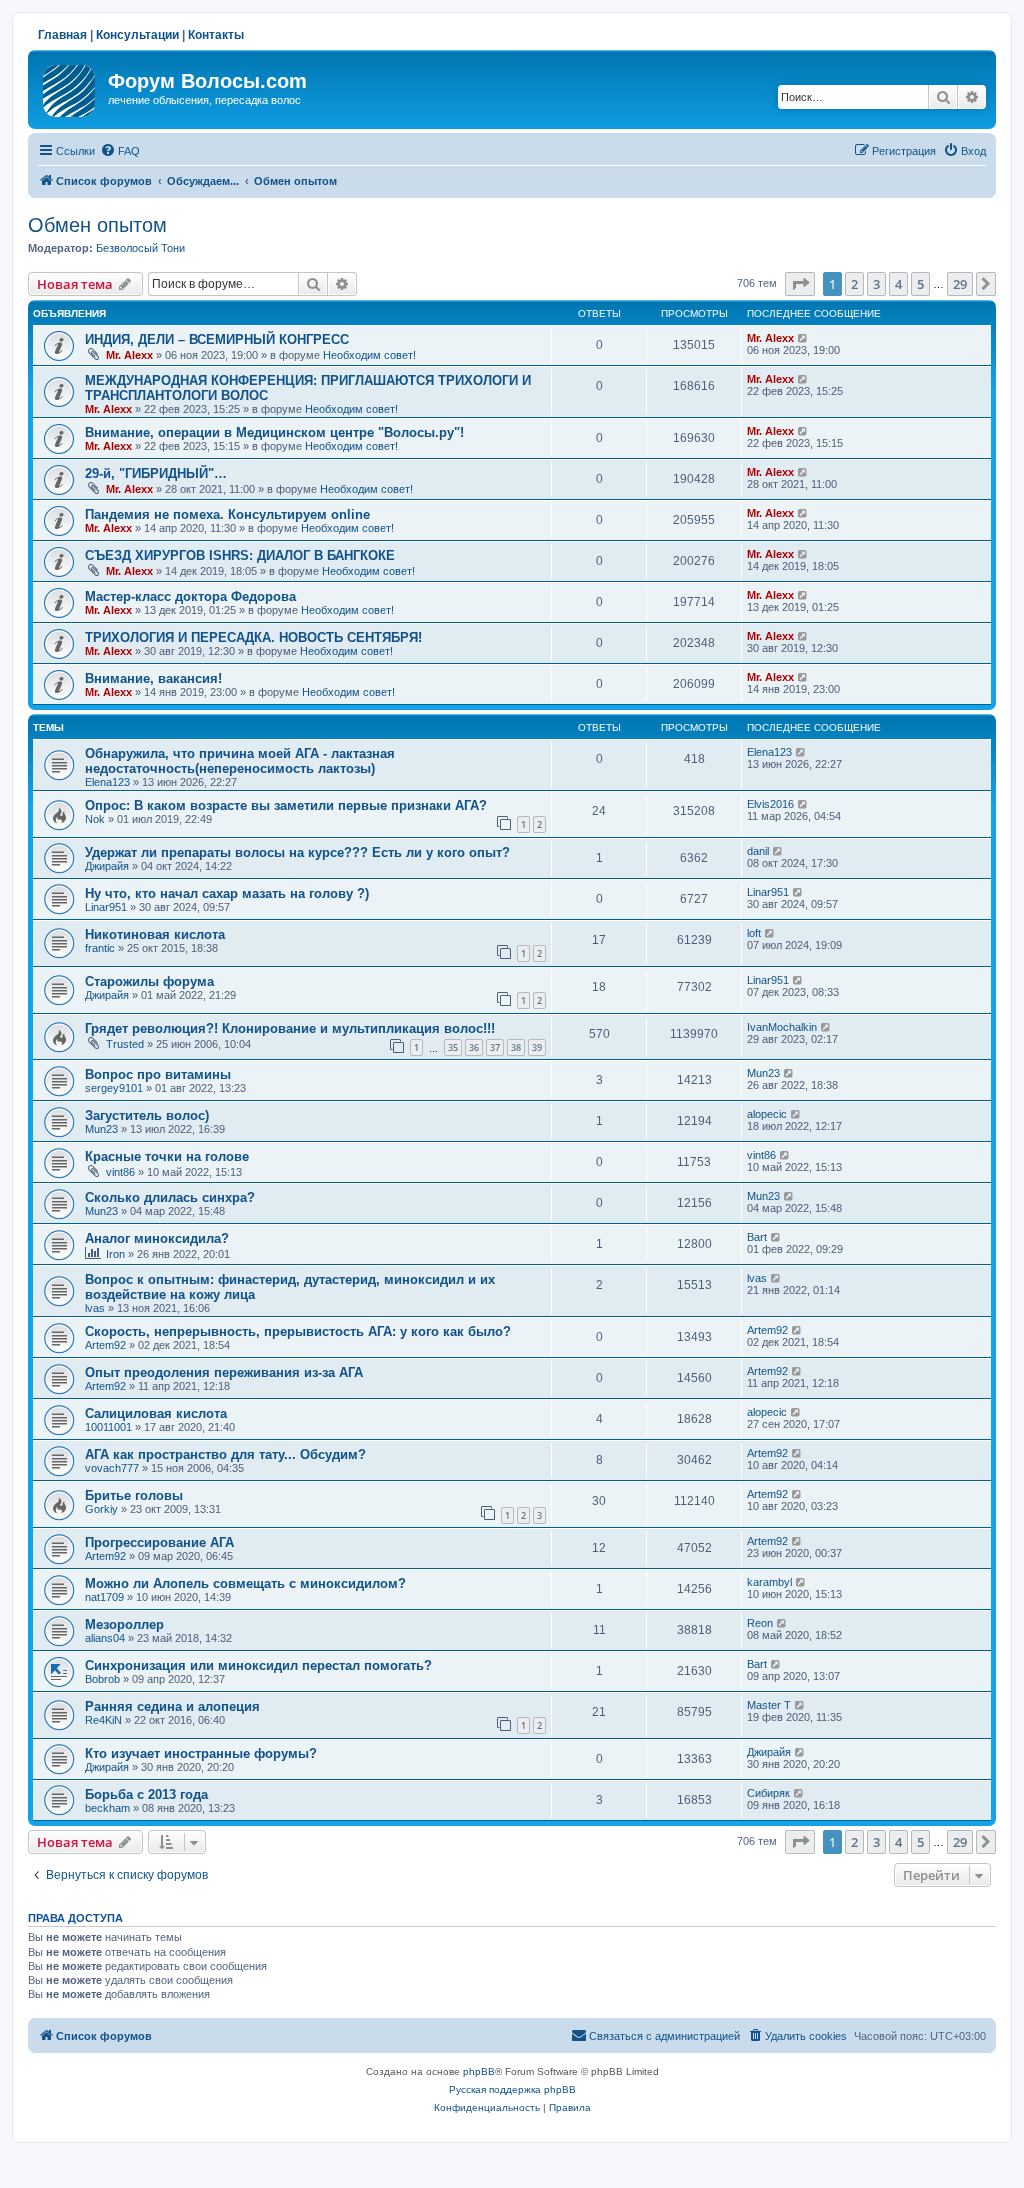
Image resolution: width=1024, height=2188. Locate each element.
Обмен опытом (97, 225)
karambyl (769, 1582)
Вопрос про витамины (158, 1074)
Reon (760, 1623)
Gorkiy (101, 1509)
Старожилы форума (149, 981)
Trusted (125, 1044)
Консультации (137, 35)
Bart (757, 1237)
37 (495, 1047)
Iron (115, 1254)
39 (537, 1047)
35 (453, 1047)
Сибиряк (768, 1793)
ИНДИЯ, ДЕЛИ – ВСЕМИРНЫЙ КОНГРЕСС (217, 339)
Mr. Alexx (129, 355)
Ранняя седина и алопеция (172, 1706)
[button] (800, 284)
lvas (95, 1308)
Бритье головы (134, 1495)
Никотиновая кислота (155, 934)
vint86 (120, 1172)
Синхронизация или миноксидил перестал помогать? (258, 1665)
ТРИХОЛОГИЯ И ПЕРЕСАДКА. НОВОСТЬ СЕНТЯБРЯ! (253, 637)
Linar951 (106, 907)
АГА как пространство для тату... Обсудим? (225, 1454)
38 (516, 1047)
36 (474, 1047)
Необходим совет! (369, 355)
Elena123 (107, 782)
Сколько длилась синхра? (170, 1197)
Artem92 (105, 1345)
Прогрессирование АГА (159, 1542)
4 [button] (898, 284)
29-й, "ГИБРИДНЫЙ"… (156, 473)
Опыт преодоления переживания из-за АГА (224, 1372)
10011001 (108, 1427)
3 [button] (876, 284)
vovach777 (112, 1468)
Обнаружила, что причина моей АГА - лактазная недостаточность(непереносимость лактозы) (240, 761)
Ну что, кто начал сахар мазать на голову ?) (227, 893)
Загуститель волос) (147, 1115)
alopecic (767, 1114)
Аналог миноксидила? (157, 1238)
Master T (769, 1705)
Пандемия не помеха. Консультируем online (227, 514)
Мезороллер (124, 1624)
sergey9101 (114, 1088)
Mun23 (763, 1073)
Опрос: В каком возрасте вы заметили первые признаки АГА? (286, 805)
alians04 (105, 1638)
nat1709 (104, 1597)
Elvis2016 (770, 804)
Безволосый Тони (140, 248)
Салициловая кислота (156, 1413)
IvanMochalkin (782, 1027)
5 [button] (920, 284)
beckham (107, 1808)
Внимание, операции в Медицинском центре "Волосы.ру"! (274, 432)
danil (758, 851)
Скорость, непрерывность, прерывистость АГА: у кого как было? (298, 1331)
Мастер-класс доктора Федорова (190, 596)
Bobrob (102, 1679)
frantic (100, 948)
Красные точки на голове (167, 1156)
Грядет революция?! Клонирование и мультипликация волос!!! (290, 1028)
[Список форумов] (70, 87)
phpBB (479, 2071)
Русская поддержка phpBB (512, 2089)
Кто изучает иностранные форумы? (201, 1753)
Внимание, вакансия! (153, 678)
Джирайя (107, 866)
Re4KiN (103, 1720)
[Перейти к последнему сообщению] (803, 338)
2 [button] (854, 284)
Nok (95, 819)
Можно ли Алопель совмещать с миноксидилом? (245, 1583)
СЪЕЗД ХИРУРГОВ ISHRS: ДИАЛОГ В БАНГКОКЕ (240, 555)
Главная (62, 35)
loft (754, 933)
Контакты (216, 35)
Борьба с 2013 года (146, 1794)
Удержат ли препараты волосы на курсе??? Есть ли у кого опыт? (297, 852)
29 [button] (960, 284)
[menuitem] (120, 151)
